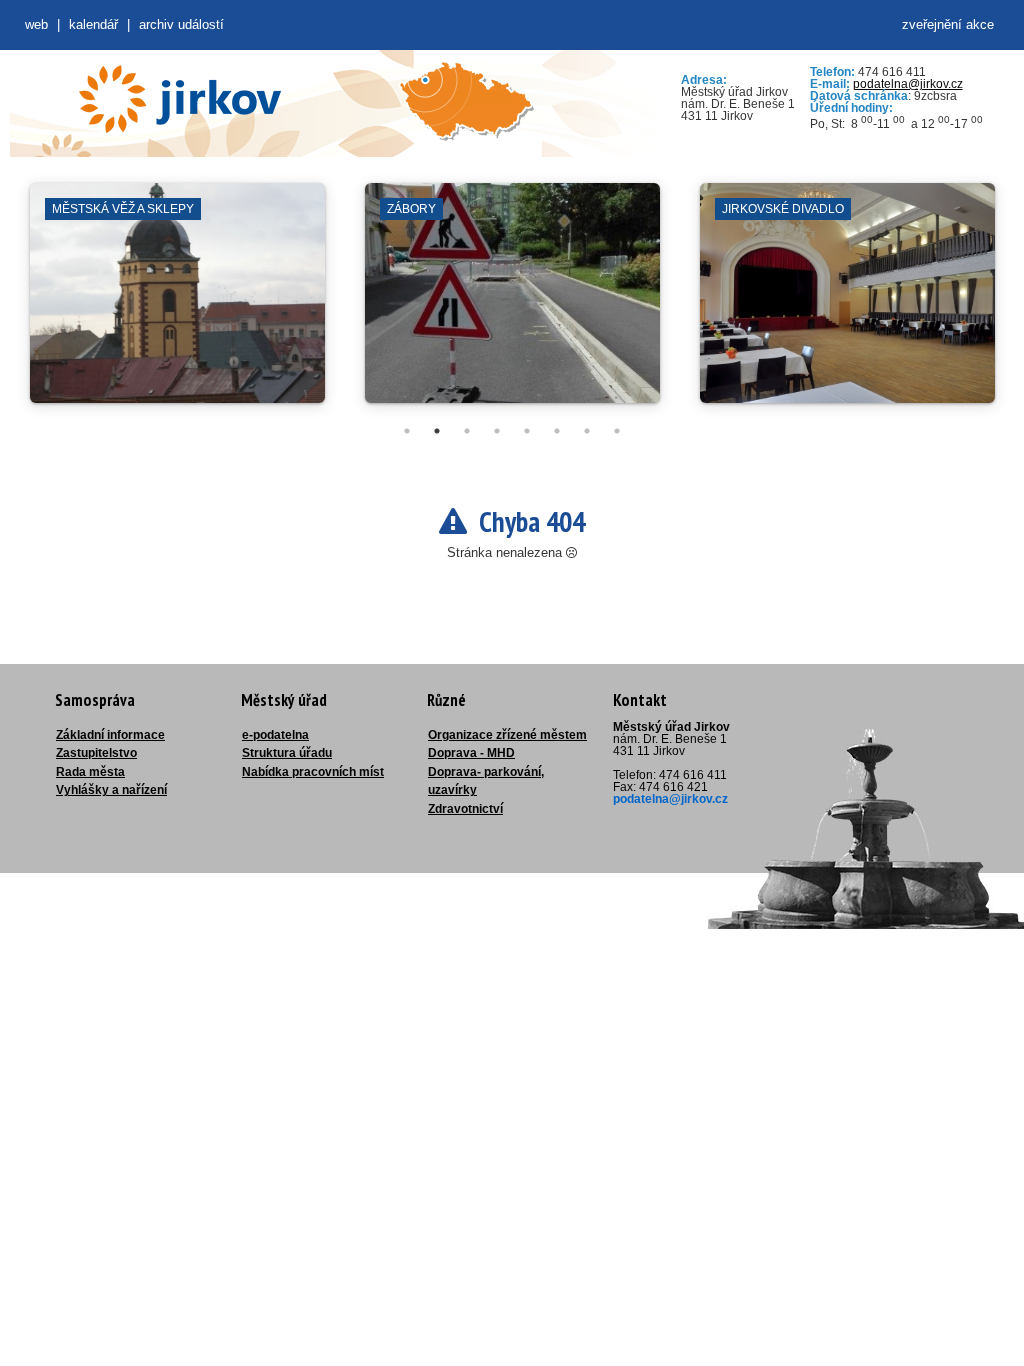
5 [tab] (527, 431)
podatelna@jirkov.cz (908, 84)
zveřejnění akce (948, 24)
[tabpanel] (177, 303)
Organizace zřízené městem (507, 735)
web (36, 24)
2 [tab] (437, 431)
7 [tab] (587, 431)
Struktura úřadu (287, 753)
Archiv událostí (181, 24)
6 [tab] (557, 431)
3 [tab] (467, 431)
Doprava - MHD (471, 753)
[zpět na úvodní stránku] (180, 99)
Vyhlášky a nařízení (111, 790)
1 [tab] (407, 431)
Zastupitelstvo (96, 753)
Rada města (90, 772)
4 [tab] (497, 431)
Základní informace (110, 735)
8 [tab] (617, 431)
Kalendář (93, 24)
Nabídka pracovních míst (313, 772)
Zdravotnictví (465, 809)
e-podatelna (275, 735)
